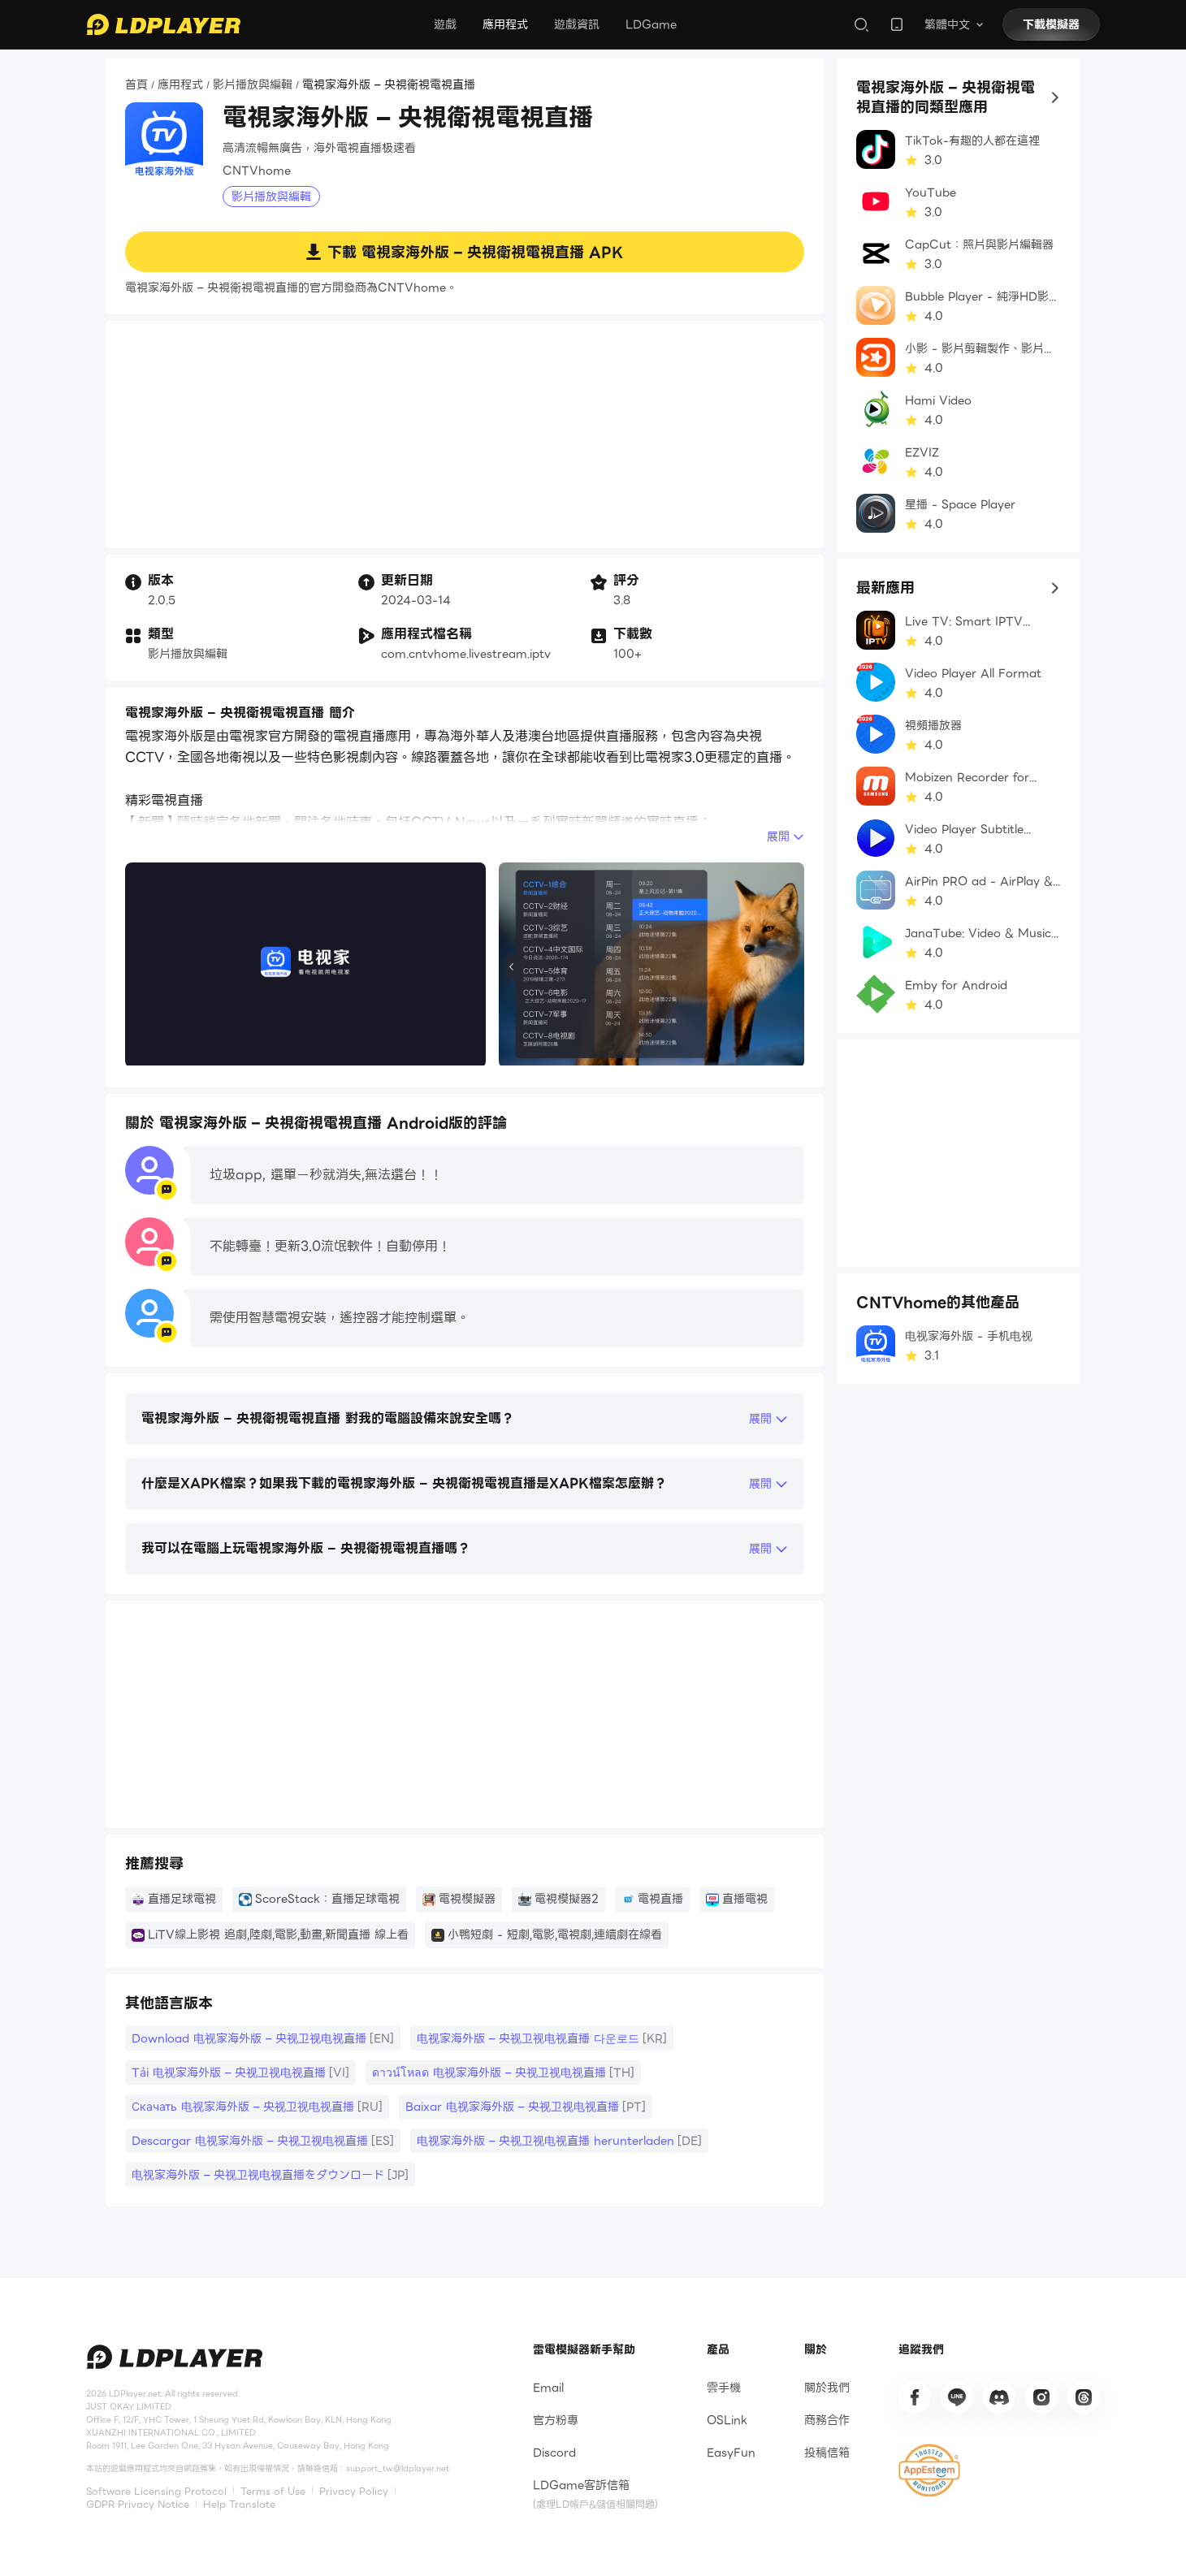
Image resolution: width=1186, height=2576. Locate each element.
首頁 (136, 85)
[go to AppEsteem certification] (929, 2470)
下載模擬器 (1051, 24)
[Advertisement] (465, 434)
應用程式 (505, 24)
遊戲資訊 (577, 24)
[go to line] (957, 2397)
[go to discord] (999, 2397)
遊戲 (445, 24)
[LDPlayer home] (163, 24)
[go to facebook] (915, 2397)
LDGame (651, 24)
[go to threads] (1084, 2397)
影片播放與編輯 (253, 85)
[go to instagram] (1041, 2397)
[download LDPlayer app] (897, 24)
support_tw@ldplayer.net (398, 2468)
